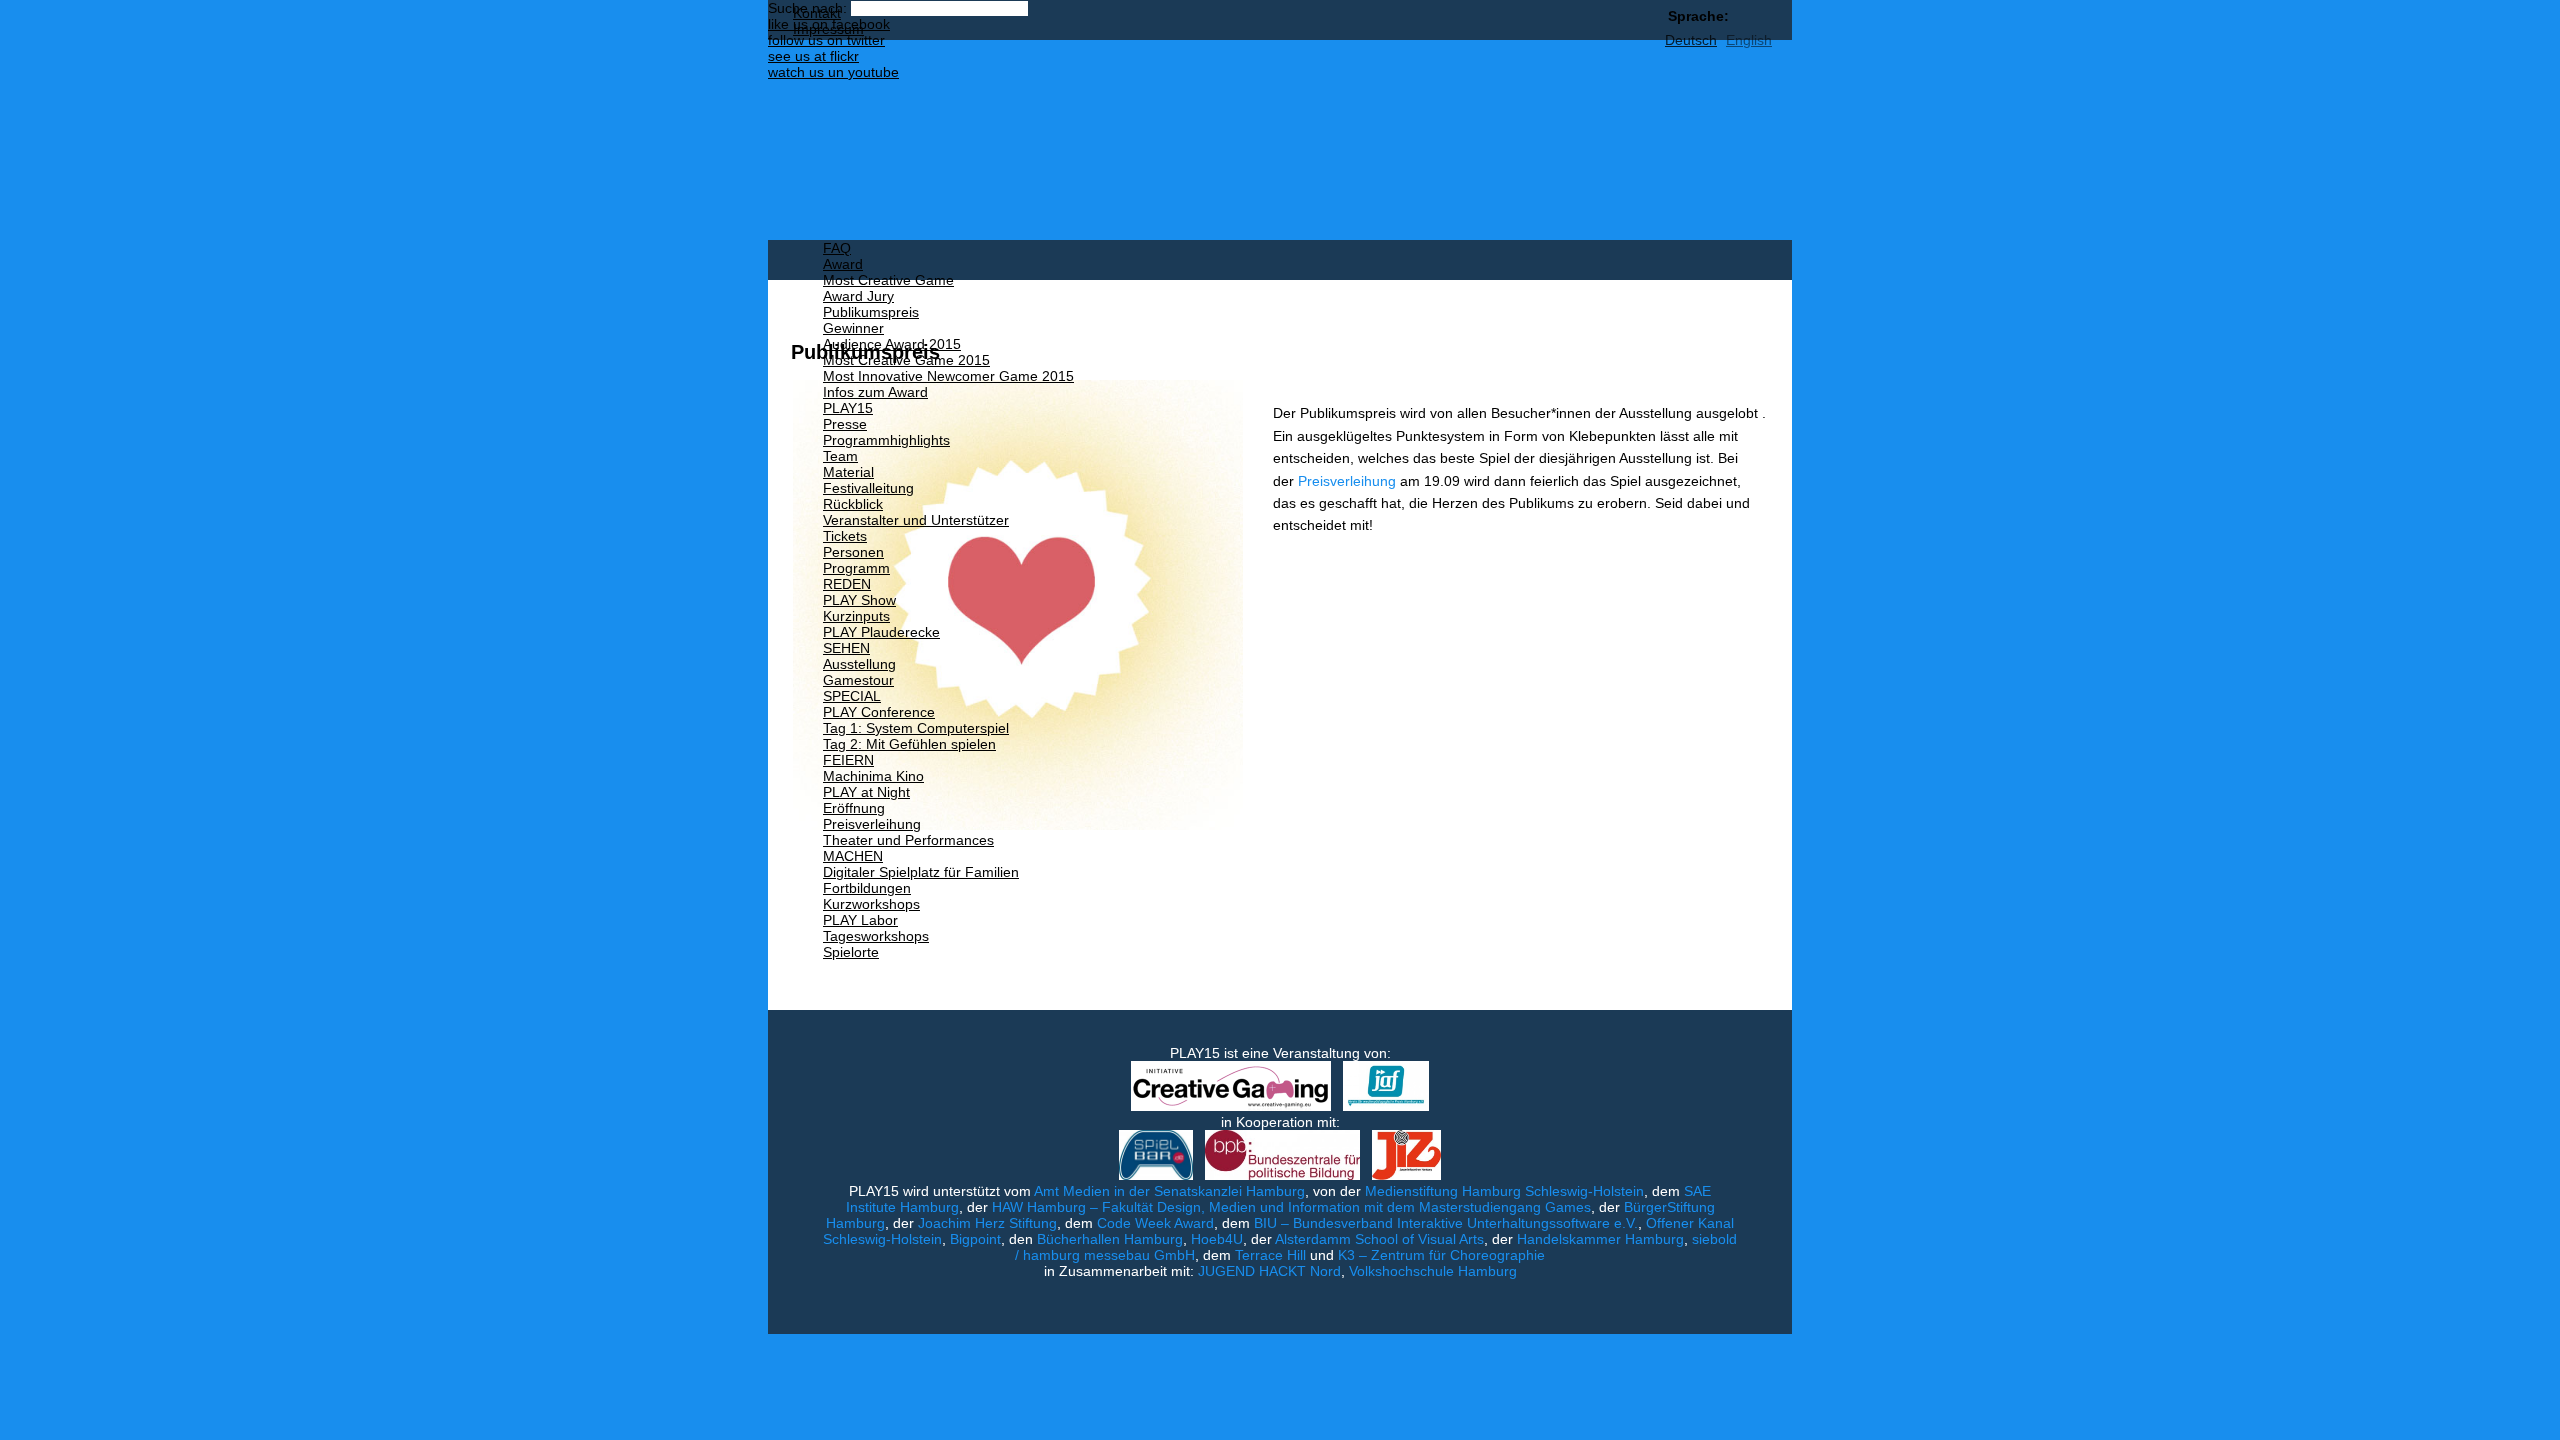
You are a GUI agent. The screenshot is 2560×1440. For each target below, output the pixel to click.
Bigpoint (975, 1239)
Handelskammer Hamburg (1600, 1239)
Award (843, 264)
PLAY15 (848, 408)
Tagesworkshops (876, 936)
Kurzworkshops (871, 904)
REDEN (847, 584)
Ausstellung (859, 664)
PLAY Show (859, 600)
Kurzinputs (856, 616)
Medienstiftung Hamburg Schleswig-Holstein (1504, 1191)
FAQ (837, 248)
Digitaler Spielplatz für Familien (921, 872)
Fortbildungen (867, 888)
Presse (845, 424)
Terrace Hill (1270, 1255)
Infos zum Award (875, 392)
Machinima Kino (873, 776)
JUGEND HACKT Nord (1269, 1271)
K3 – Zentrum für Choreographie (1441, 1255)
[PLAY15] (1193, 140)
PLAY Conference (879, 712)
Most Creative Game (888, 280)
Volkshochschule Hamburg (1433, 1271)
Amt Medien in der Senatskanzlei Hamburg (1169, 1191)
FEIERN (848, 760)
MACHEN (853, 856)
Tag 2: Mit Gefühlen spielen (909, 744)
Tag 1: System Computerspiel (916, 728)
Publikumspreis (871, 312)
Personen (853, 552)
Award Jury (858, 296)
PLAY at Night (866, 792)
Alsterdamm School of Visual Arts (1379, 1239)
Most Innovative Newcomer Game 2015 (948, 376)
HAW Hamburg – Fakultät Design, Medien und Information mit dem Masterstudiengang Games (1291, 1207)
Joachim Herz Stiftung (987, 1223)
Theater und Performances (908, 840)
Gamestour (858, 680)
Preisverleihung (872, 824)
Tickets (845, 536)
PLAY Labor (860, 920)
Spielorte (851, 952)
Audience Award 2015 (892, 344)
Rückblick (853, 504)
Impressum (828, 29)
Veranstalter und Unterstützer (916, 520)
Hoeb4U (1217, 1239)
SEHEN (846, 648)
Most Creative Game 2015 (906, 360)
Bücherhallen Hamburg (1110, 1239)
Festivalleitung (868, 488)
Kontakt (817, 13)
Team (840, 456)
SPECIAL (852, 696)
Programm (856, 568)
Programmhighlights (886, 440)
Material (848, 472)
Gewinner (853, 328)
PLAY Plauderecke (881, 632)
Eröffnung (854, 808)
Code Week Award (1155, 1223)
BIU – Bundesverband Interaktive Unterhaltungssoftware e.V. (1446, 1223)
